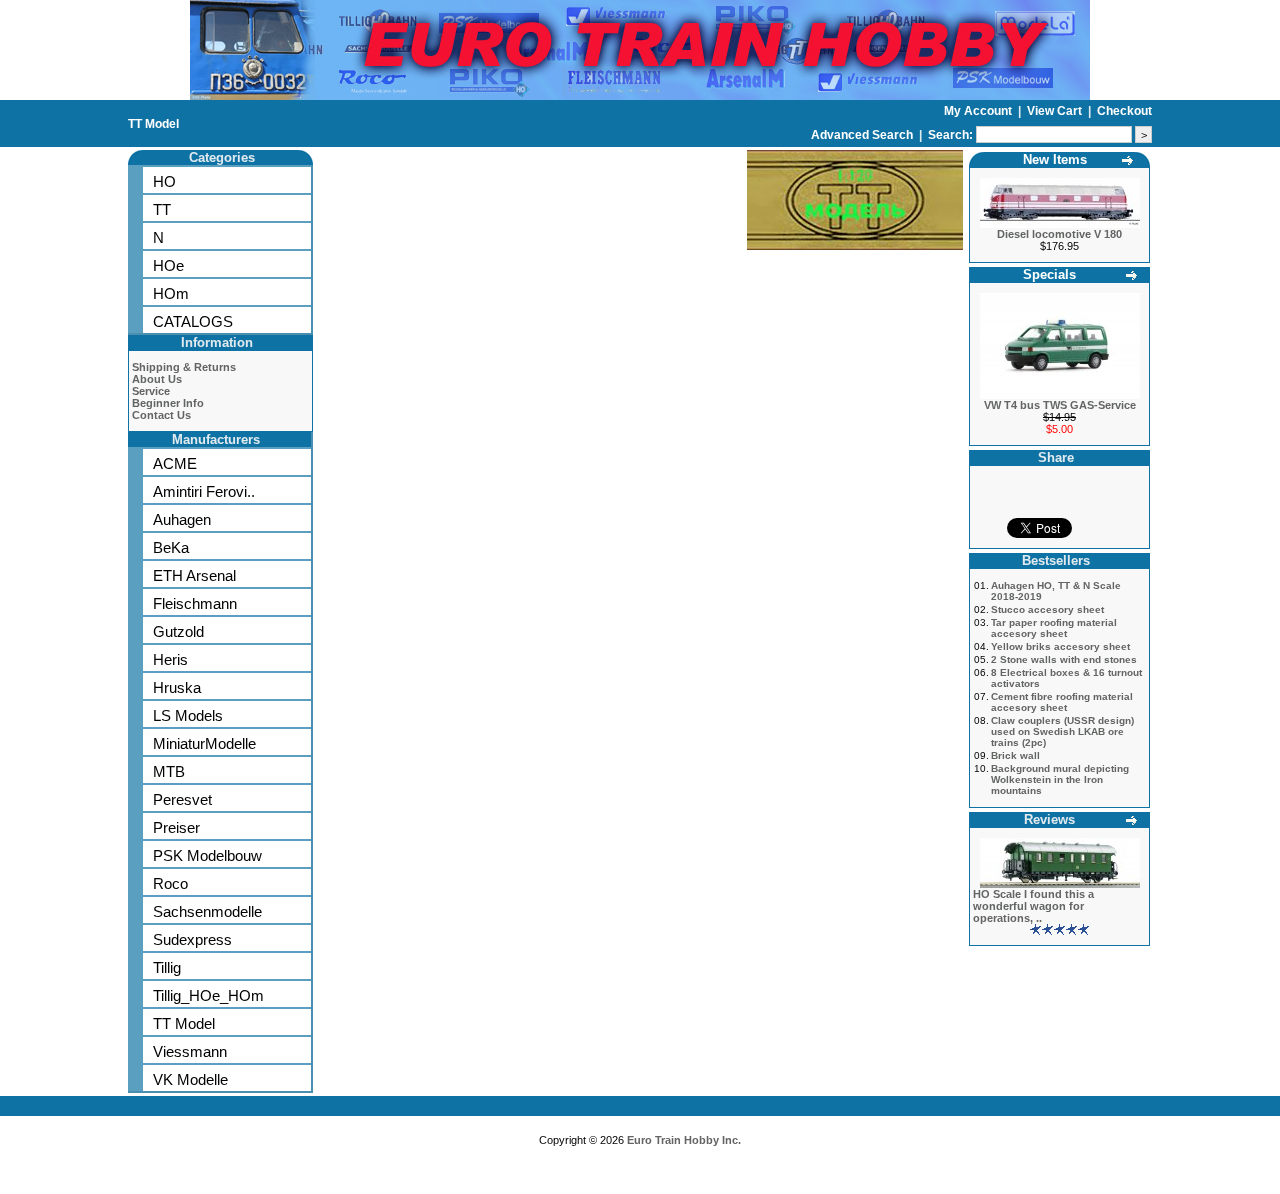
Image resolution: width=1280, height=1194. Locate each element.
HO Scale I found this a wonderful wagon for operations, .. (1033, 906)
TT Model (153, 124)
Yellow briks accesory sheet (1060, 646)
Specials (1049, 274)
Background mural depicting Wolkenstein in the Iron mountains (1060, 779)
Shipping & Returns (184, 367)
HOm (171, 293)
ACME (175, 463)
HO (164, 181)
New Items (1055, 159)
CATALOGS (193, 321)
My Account (979, 111)
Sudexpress (192, 939)
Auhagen (182, 519)
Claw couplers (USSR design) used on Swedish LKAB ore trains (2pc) (1062, 731)
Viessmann (190, 1051)
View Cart (1056, 111)
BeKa (171, 547)
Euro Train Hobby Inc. (684, 1140)
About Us (157, 379)
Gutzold (178, 631)
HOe (168, 265)
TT (162, 209)
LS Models (188, 715)
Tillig (167, 967)
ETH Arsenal (194, 575)
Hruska (177, 687)
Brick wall (1015, 755)
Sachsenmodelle (207, 911)
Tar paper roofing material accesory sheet (1054, 628)
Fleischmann (195, 603)
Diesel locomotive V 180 (1059, 234)
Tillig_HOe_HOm (208, 995)
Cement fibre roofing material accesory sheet (1062, 702)
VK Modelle (190, 1079)
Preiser (176, 827)
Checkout (1124, 111)
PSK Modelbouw (207, 855)
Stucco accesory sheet (1047, 609)
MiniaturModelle (204, 743)
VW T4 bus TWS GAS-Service (1060, 405)
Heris (170, 659)
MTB (169, 771)
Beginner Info (168, 403)
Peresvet (182, 799)
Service (151, 391)
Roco (170, 883)
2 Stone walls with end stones (1064, 659)
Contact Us (161, 415)
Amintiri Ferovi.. (204, 491)
